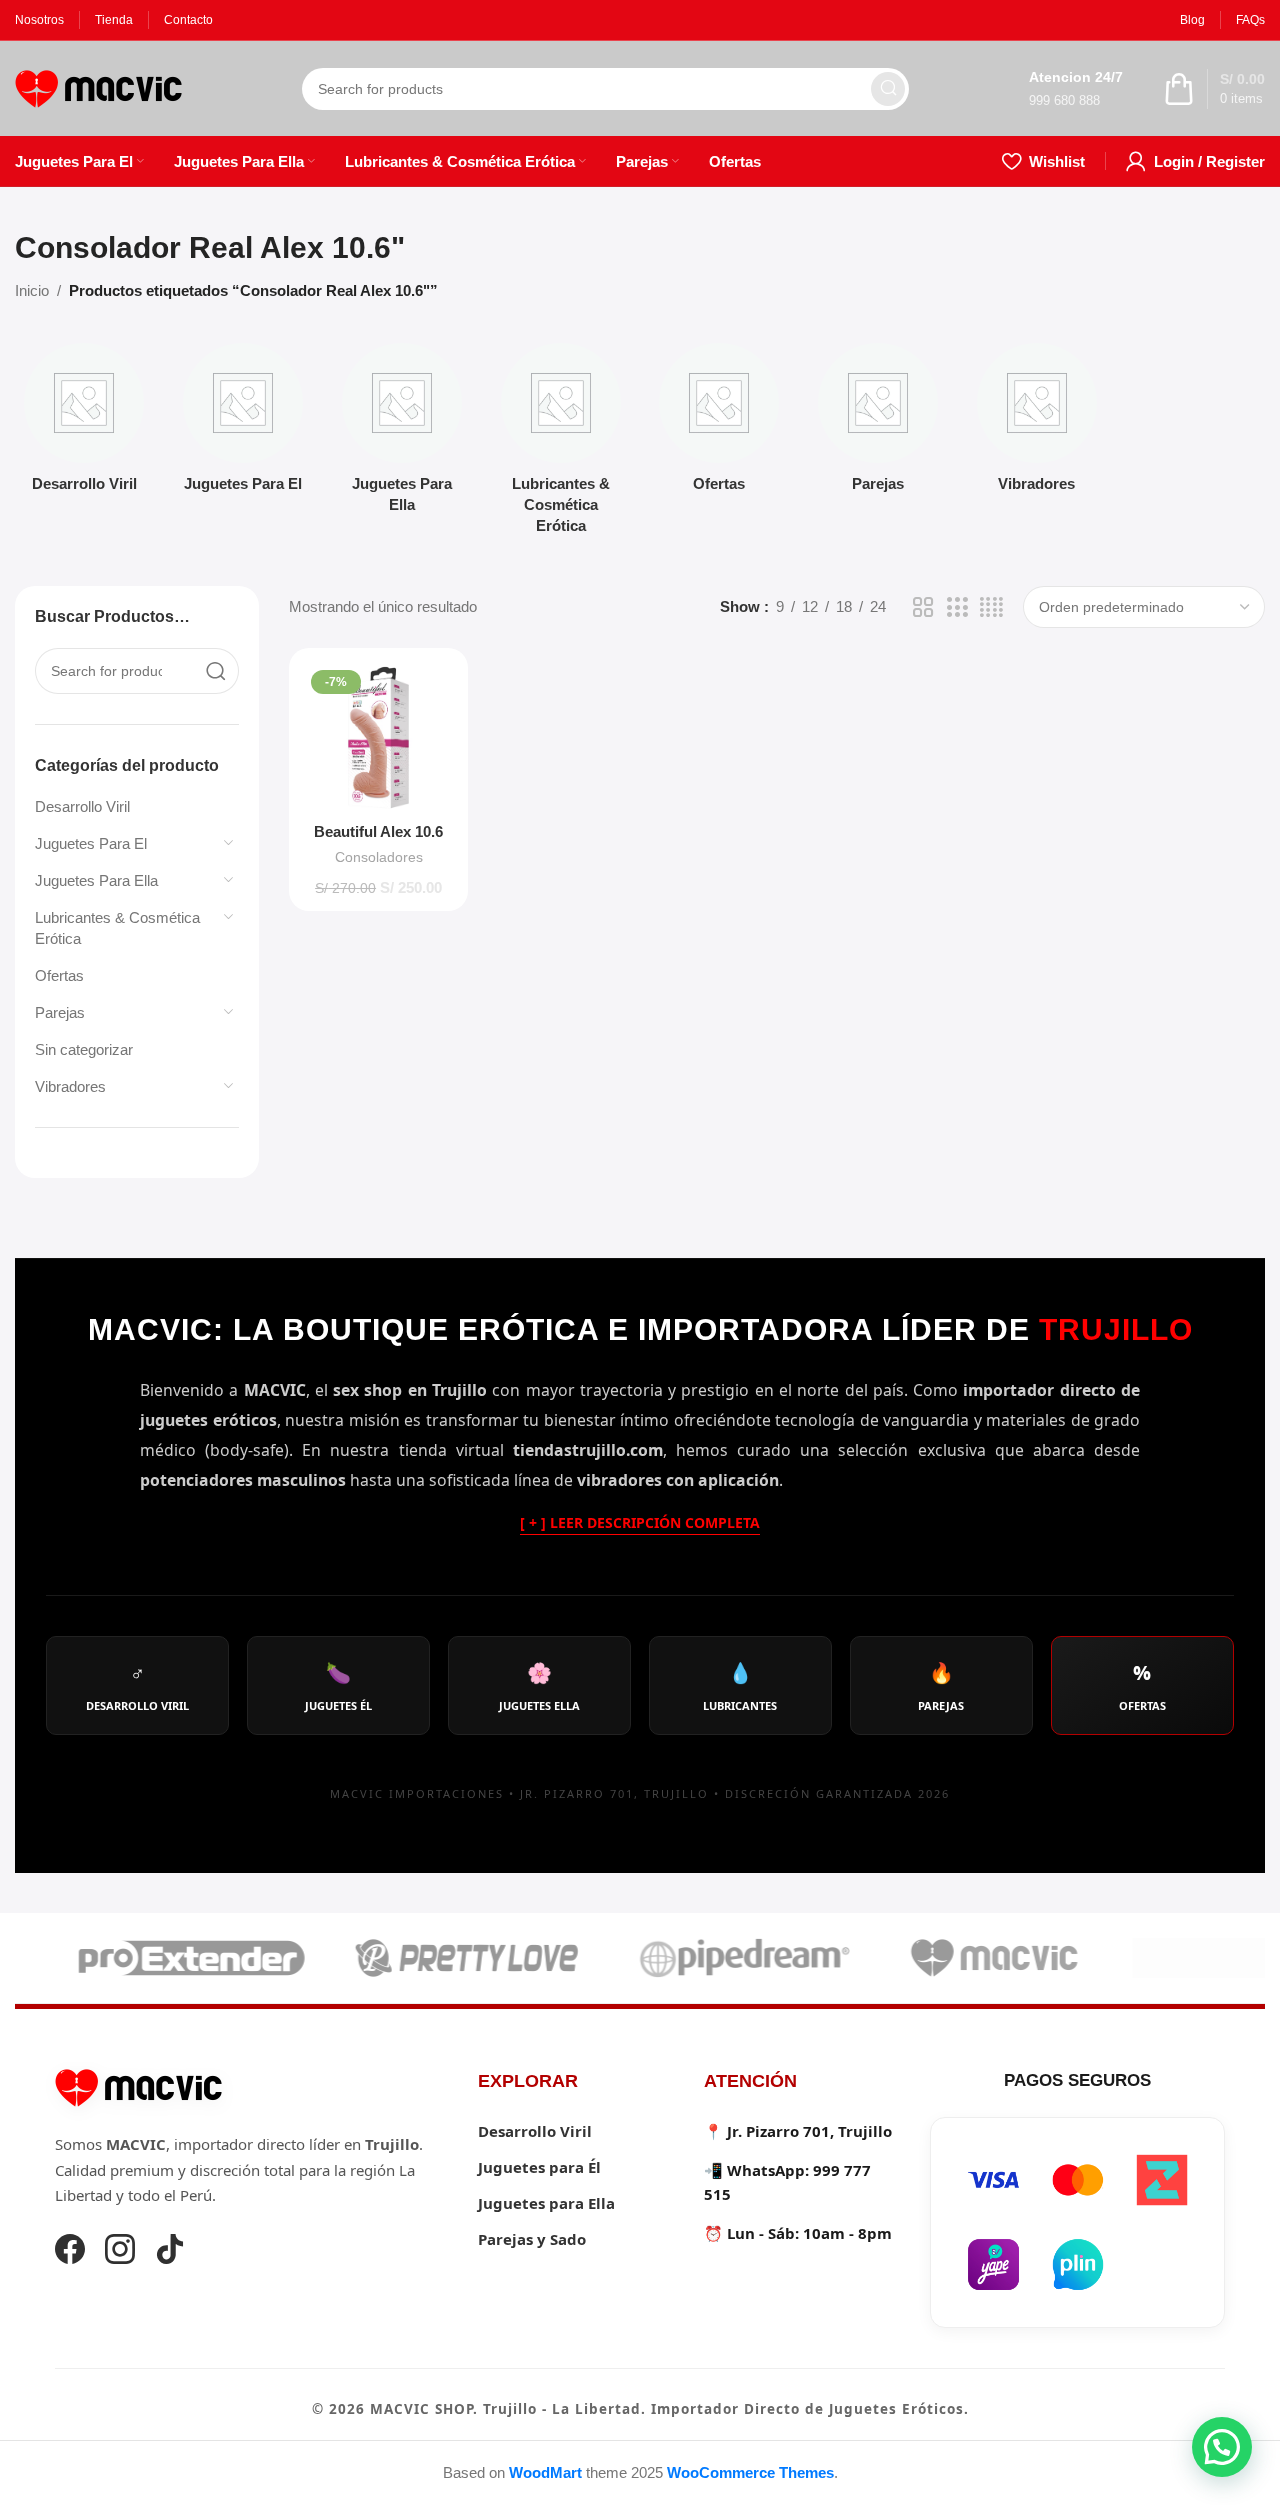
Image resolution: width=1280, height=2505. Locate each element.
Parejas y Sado (532, 2239)
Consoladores (379, 857)
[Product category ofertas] (719, 423)
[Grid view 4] (991, 607)
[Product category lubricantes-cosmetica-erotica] (560, 444)
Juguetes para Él (539, 2167)
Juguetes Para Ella (96, 880)
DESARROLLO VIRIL (137, 1686)
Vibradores (70, 1086)
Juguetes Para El (91, 843)
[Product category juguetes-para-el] (243, 423)
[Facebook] (70, 2252)
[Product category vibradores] (1037, 423)
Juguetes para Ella (546, 2203)
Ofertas (59, 975)
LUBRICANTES (740, 1686)
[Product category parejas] (878, 423)
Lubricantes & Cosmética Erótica (117, 928)
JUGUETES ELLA (539, 1686)
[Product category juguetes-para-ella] (402, 434)
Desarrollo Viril (82, 806)
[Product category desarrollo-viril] (84, 423)
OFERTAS (1142, 1686)
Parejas (60, 1012)
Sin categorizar (84, 1049)
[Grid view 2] (923, 607)
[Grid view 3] (957, 607)
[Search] (888, 89)
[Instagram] (120, 2252)
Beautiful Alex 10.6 (378, 831)
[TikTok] (170, 2252)
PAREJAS (941, 1686)
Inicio (32, 290)
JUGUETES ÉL (338, 1686)
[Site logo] (98, 86)
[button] (1222, 2447)
